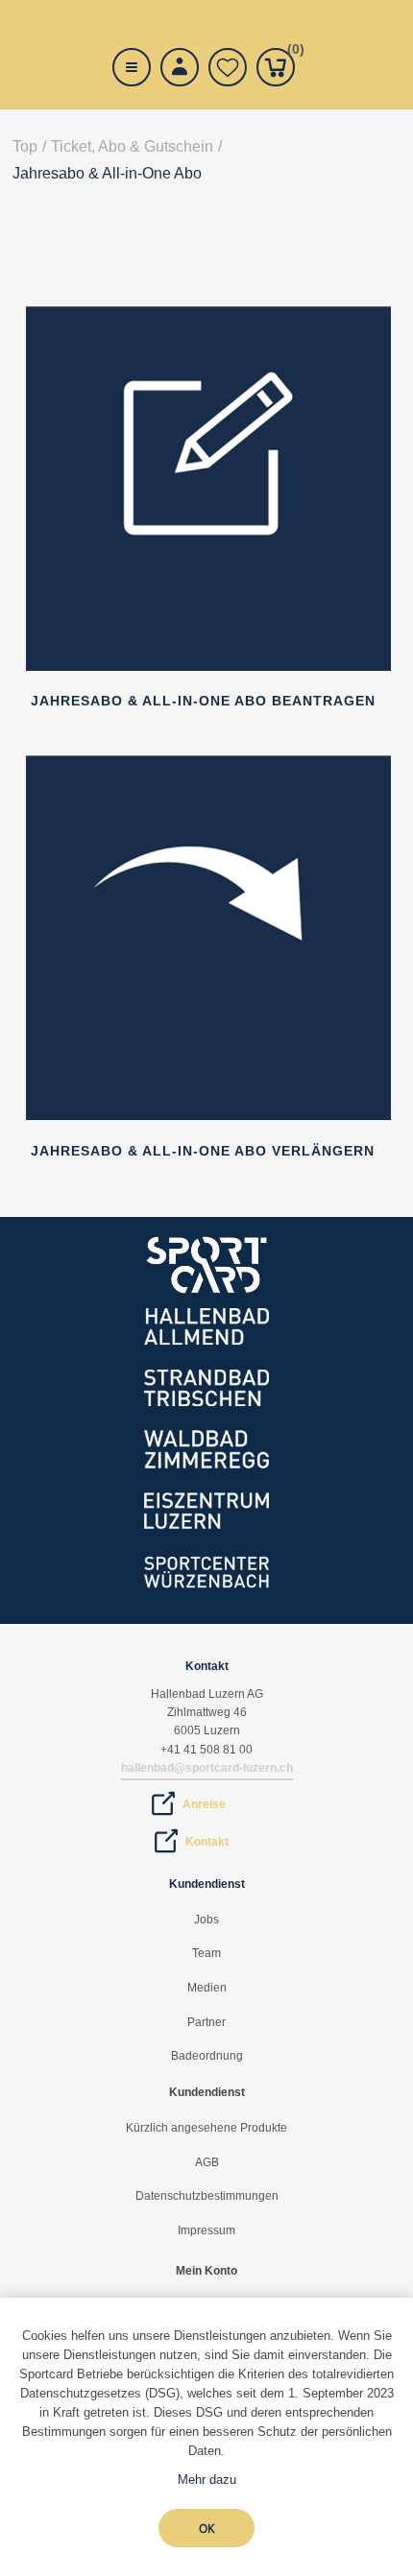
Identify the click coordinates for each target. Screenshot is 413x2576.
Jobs (206, 1920)
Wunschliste (228, 67)
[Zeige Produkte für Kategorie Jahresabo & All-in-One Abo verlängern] (208, 1115)
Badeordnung (207, 2056)
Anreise (204, 1804)
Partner (206, 2022)
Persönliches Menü (180, 67)
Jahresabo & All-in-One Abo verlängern (203, 1151)
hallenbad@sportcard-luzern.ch (207, 1768)
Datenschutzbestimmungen (207, 2196)
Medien (207, 1988)
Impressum (206, 2230)
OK (206, 2528)
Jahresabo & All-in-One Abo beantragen (203, 701)
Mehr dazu (207, 2480)
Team (206, 1953)
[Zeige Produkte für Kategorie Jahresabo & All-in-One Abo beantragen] (208, 666)
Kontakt (207, 1842)
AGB (207, 2162)
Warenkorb (291, 52)
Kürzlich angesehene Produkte (206, 2128)
